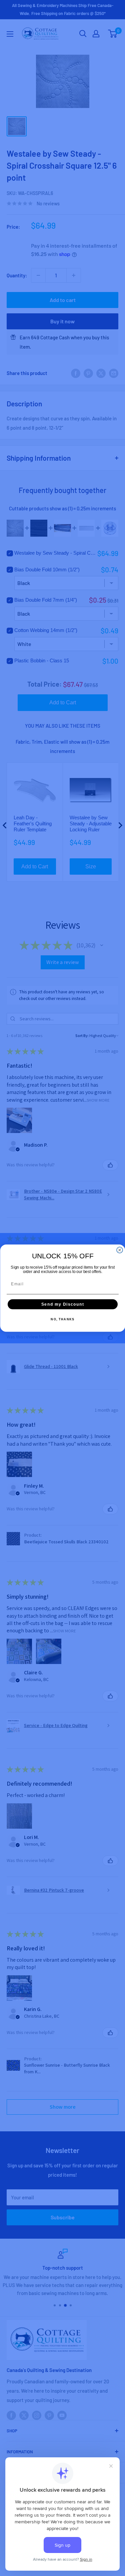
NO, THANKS (62, 1319)
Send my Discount (62, 1304)
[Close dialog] (120, 1250)
